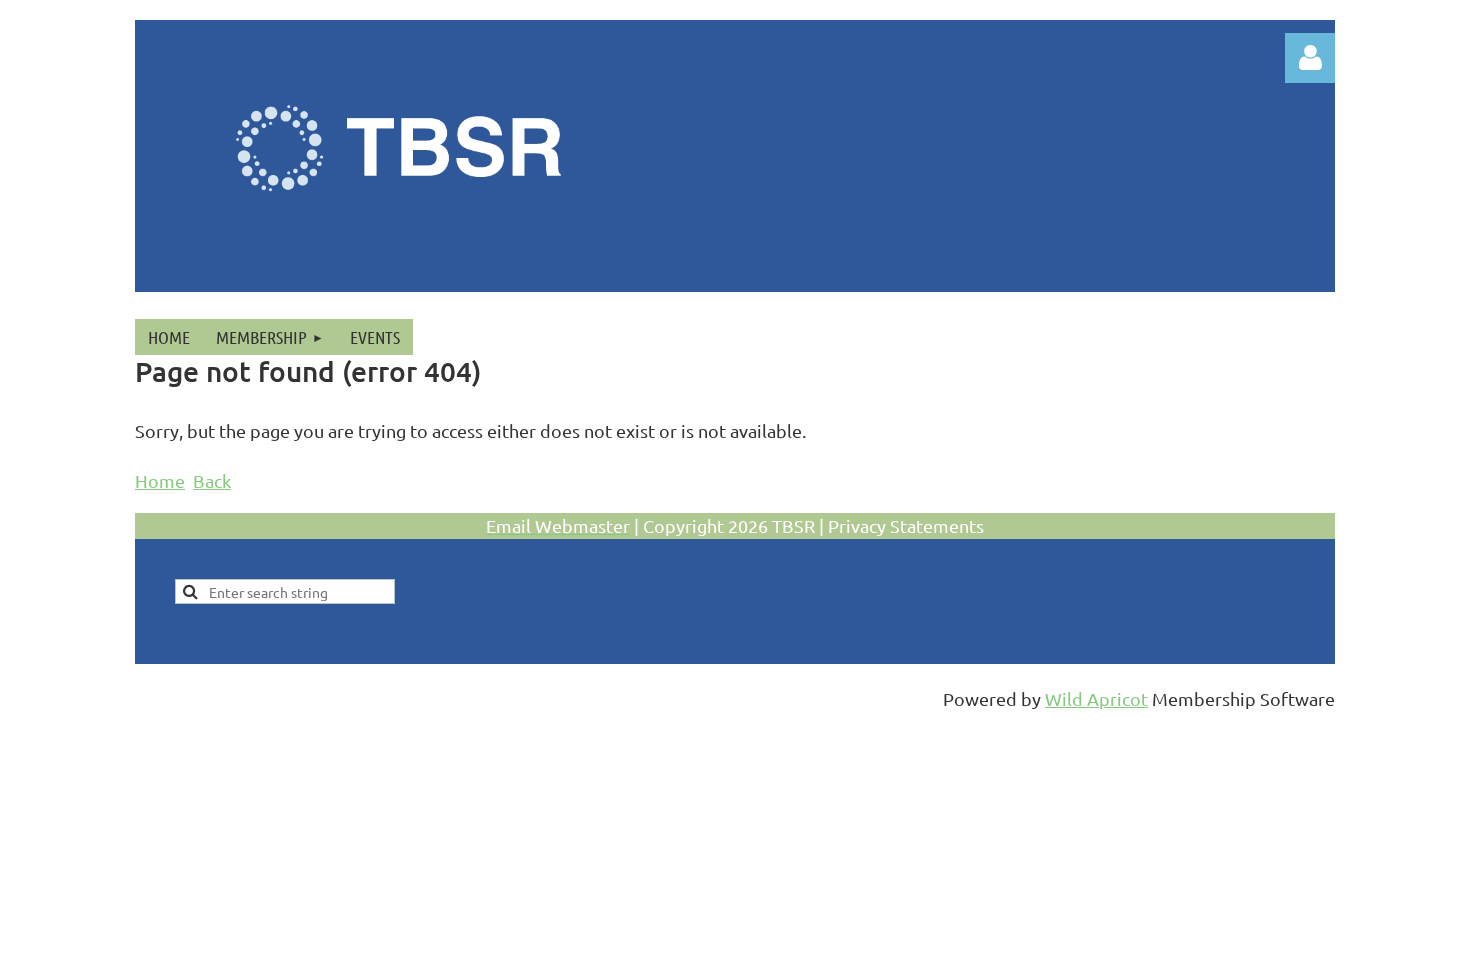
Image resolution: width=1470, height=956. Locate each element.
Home (160, 480)
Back (212, 480)
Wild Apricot (1096, 698)
